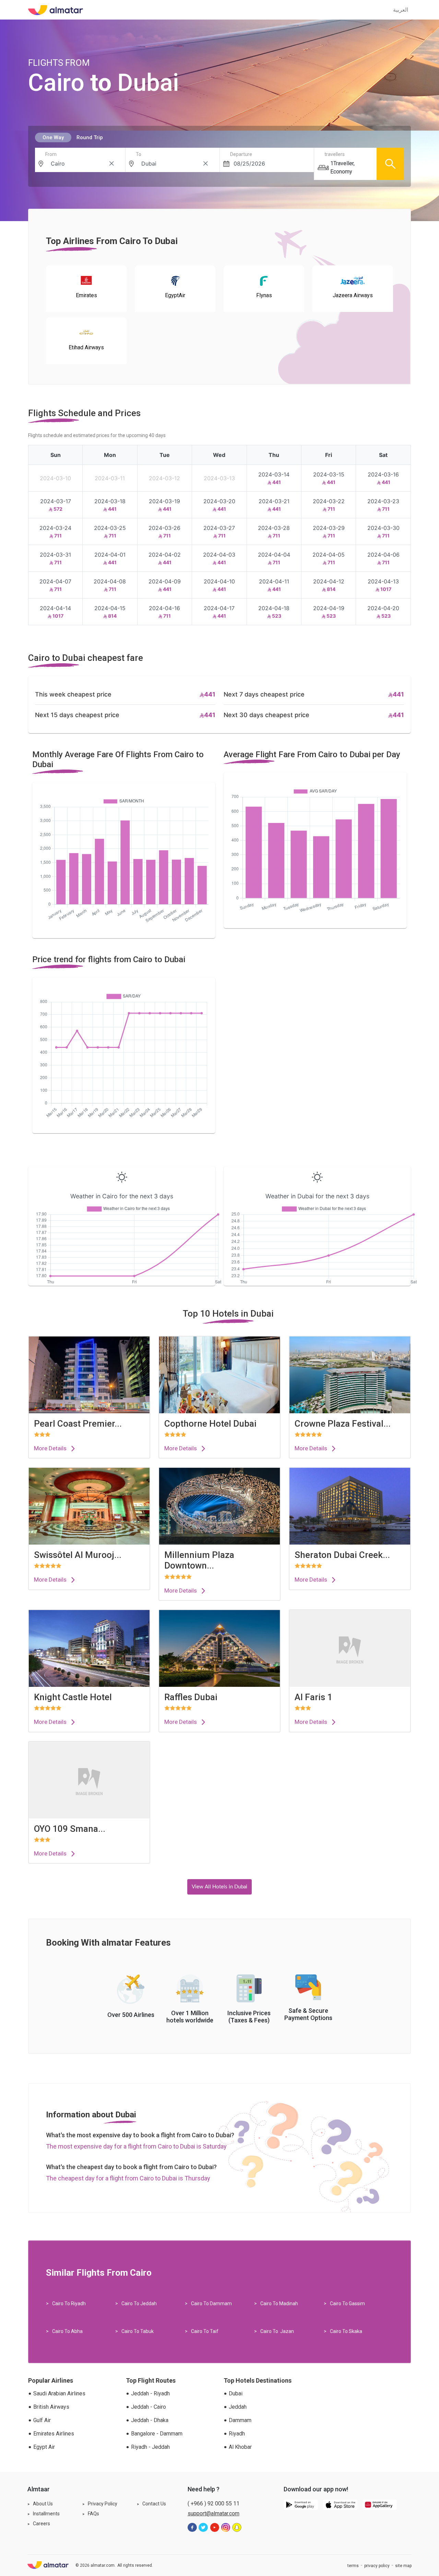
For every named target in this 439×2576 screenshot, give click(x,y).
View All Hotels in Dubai (219, 1887)
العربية (401, 10)
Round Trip (90, 137)
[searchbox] (82, 164)
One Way (53, 137)
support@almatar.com (213, 2513)
